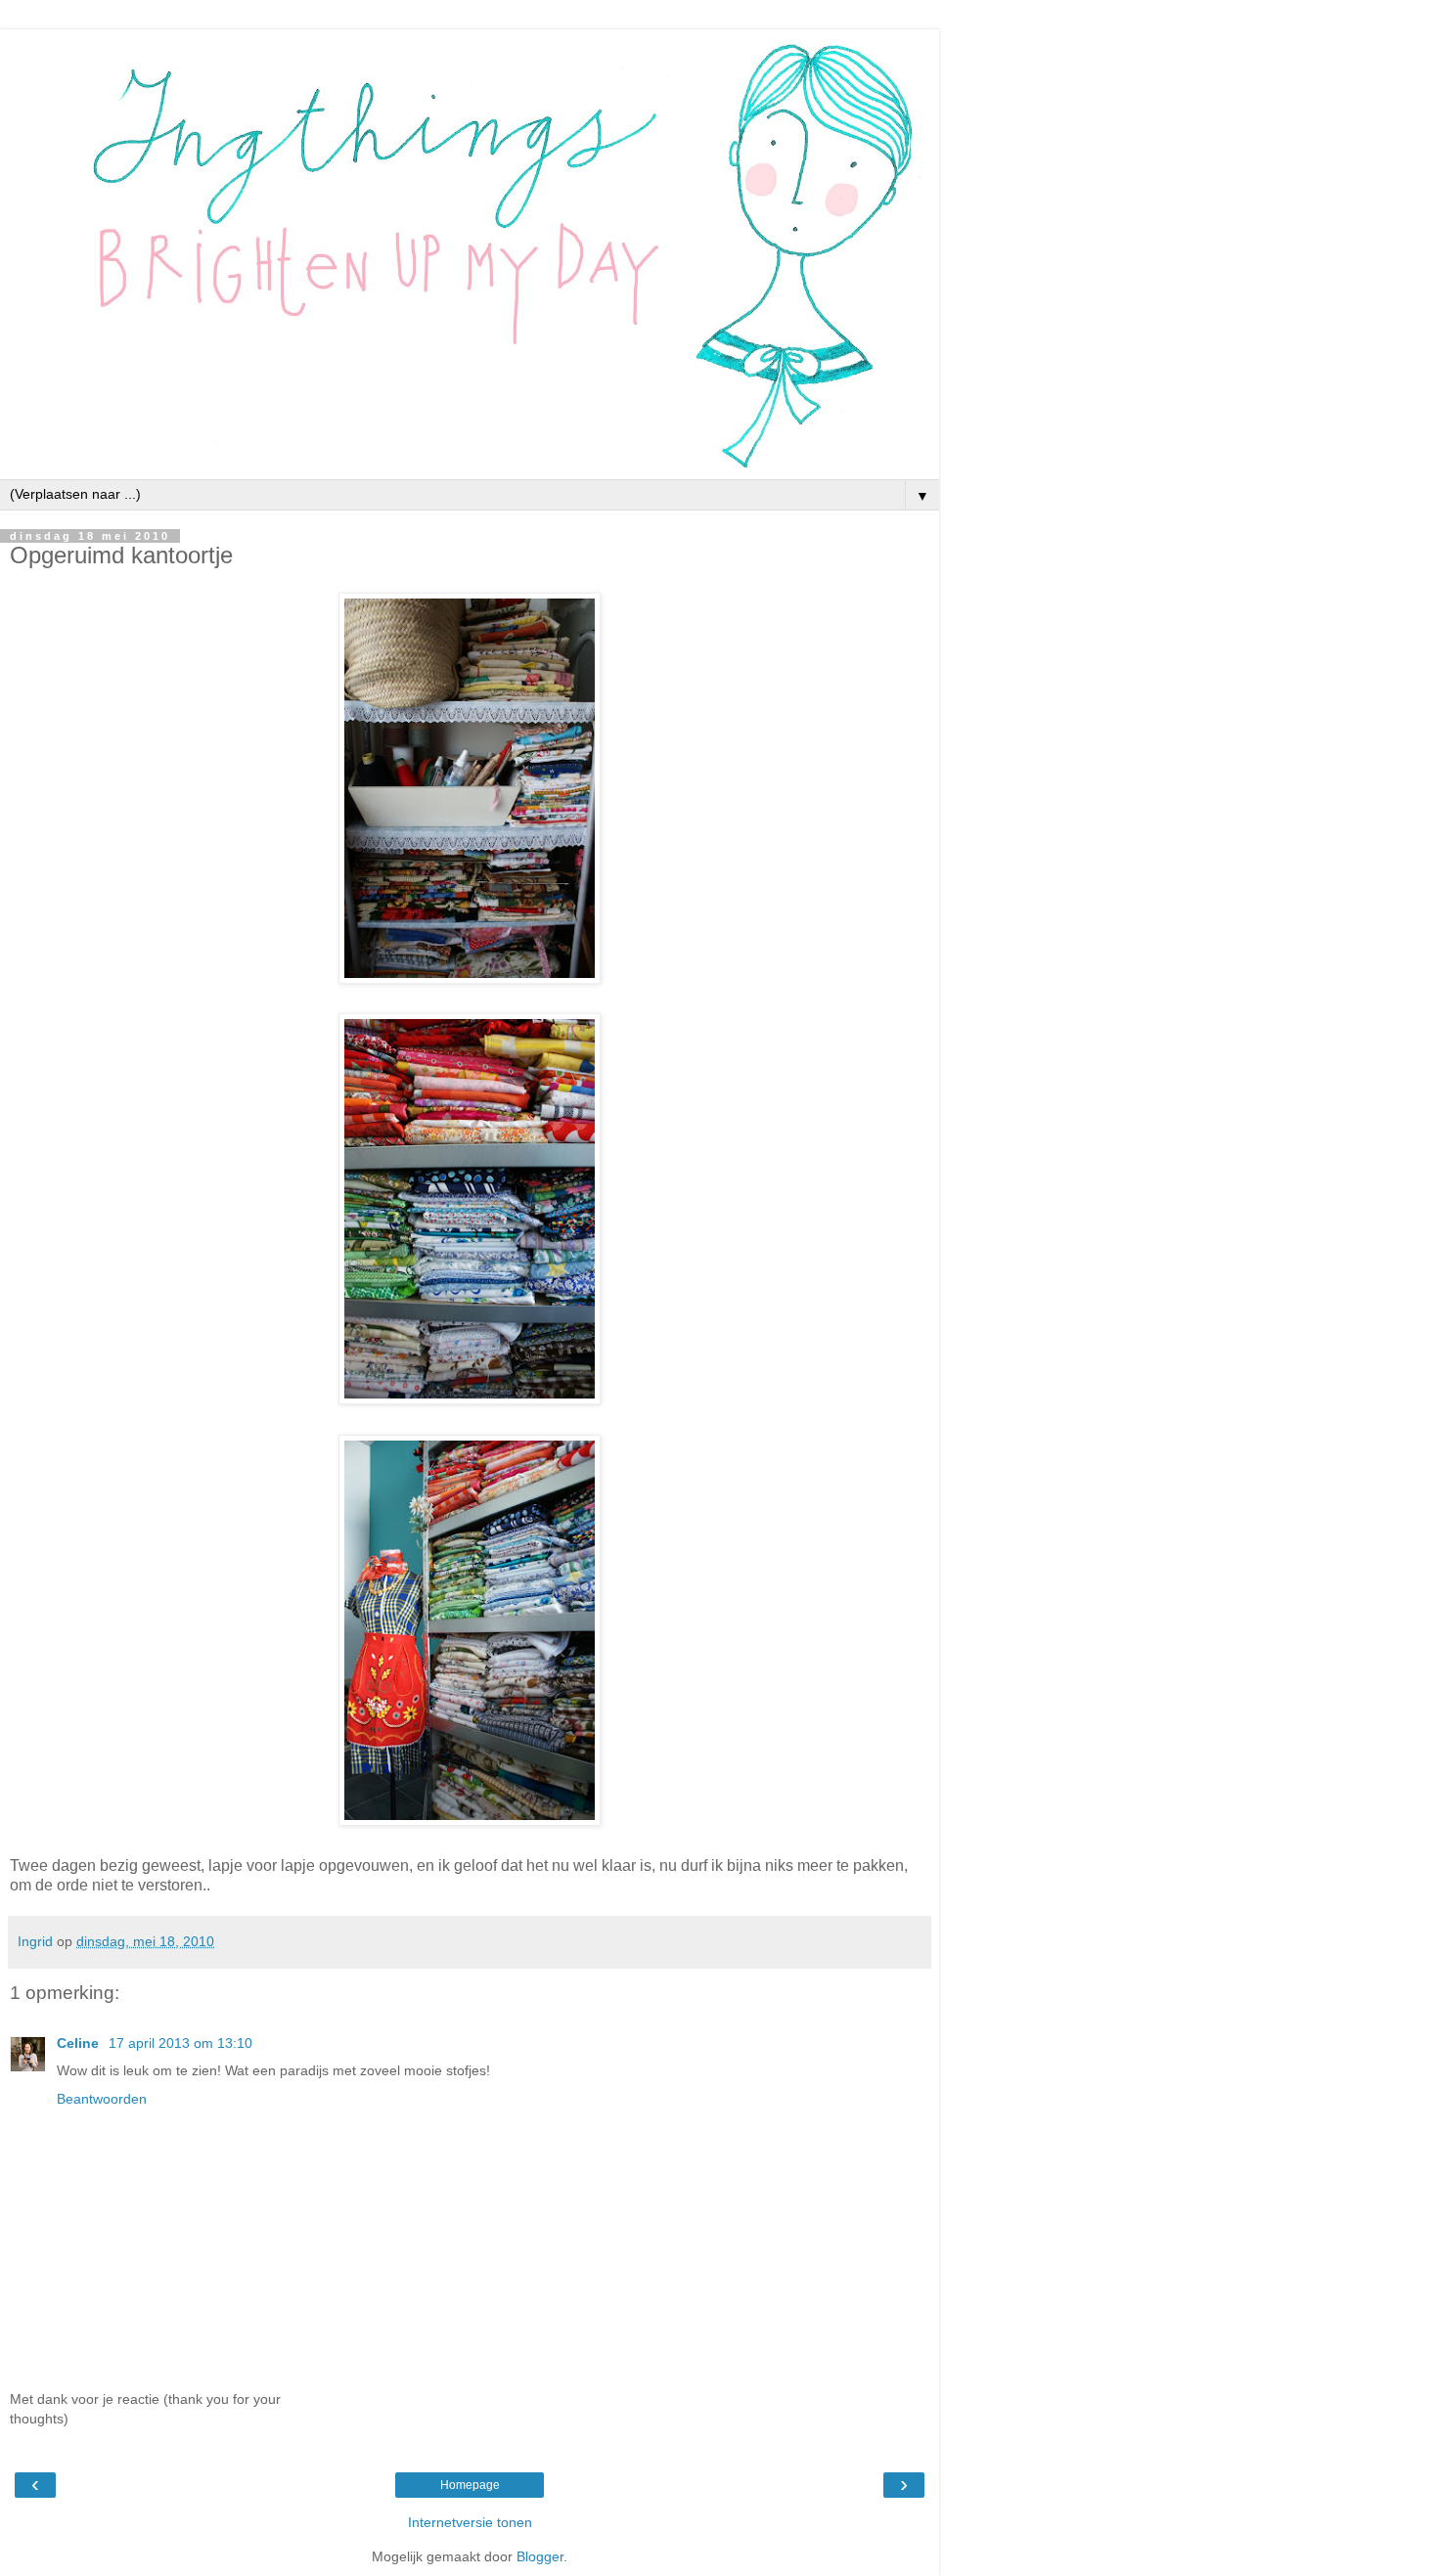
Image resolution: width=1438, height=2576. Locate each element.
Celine (80, 2043)
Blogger (540, 2556)
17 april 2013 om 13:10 (180, 2043)
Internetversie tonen (470, 2522)
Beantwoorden (102, 2099)
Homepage (470, 2485)
